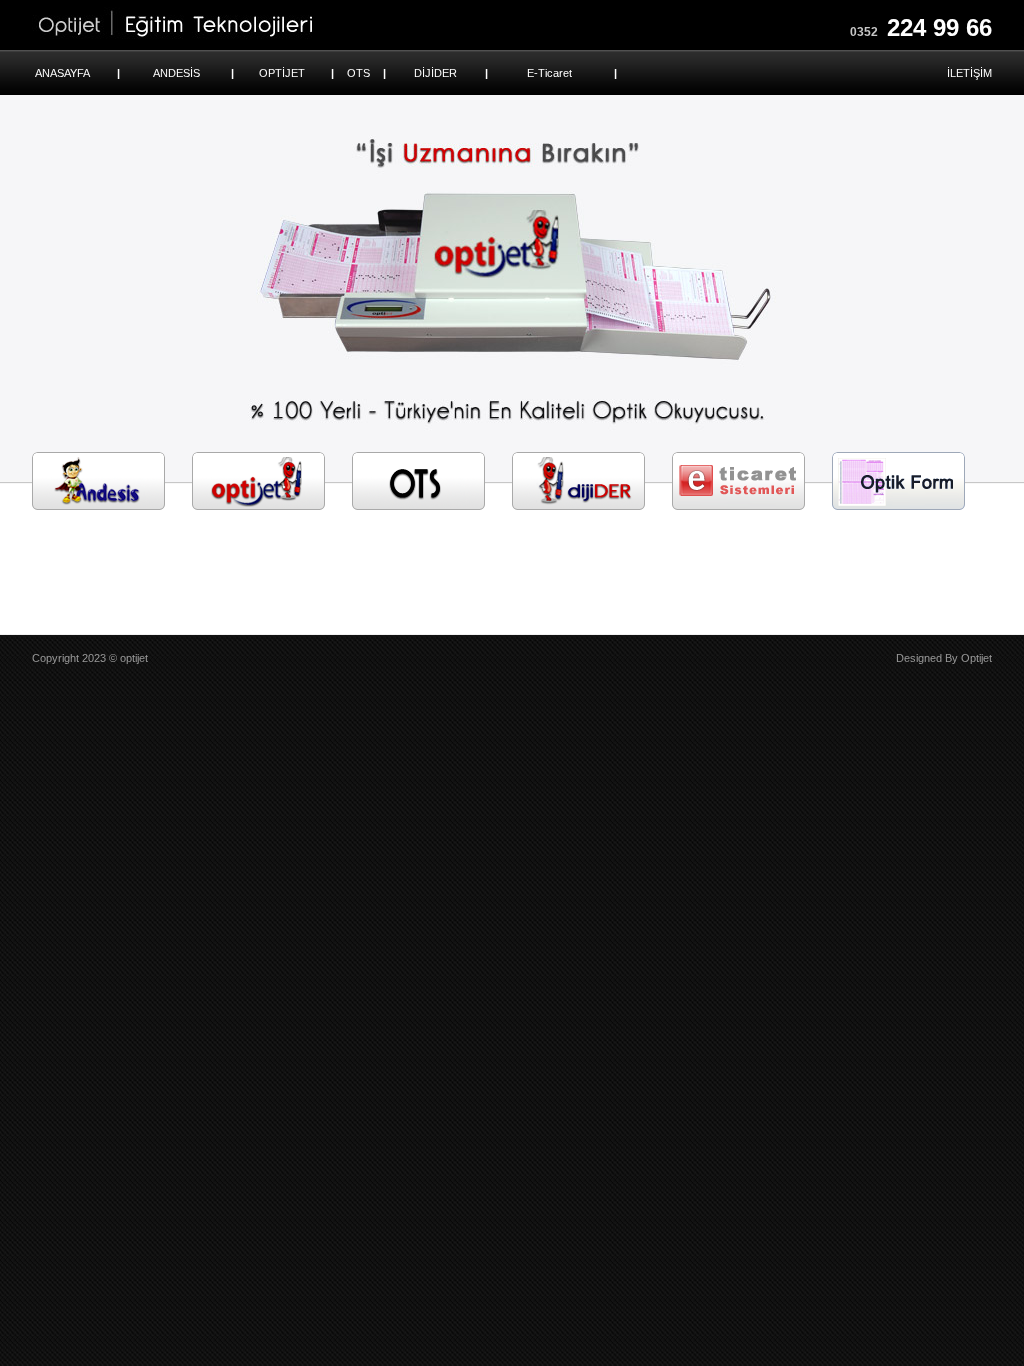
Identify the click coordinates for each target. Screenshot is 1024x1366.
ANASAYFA (62, 73)
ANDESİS (176, 73)
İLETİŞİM (969, 73)
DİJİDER (435, 73)
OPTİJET (282, 73)
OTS (358, 73)
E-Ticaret (549, 73)
